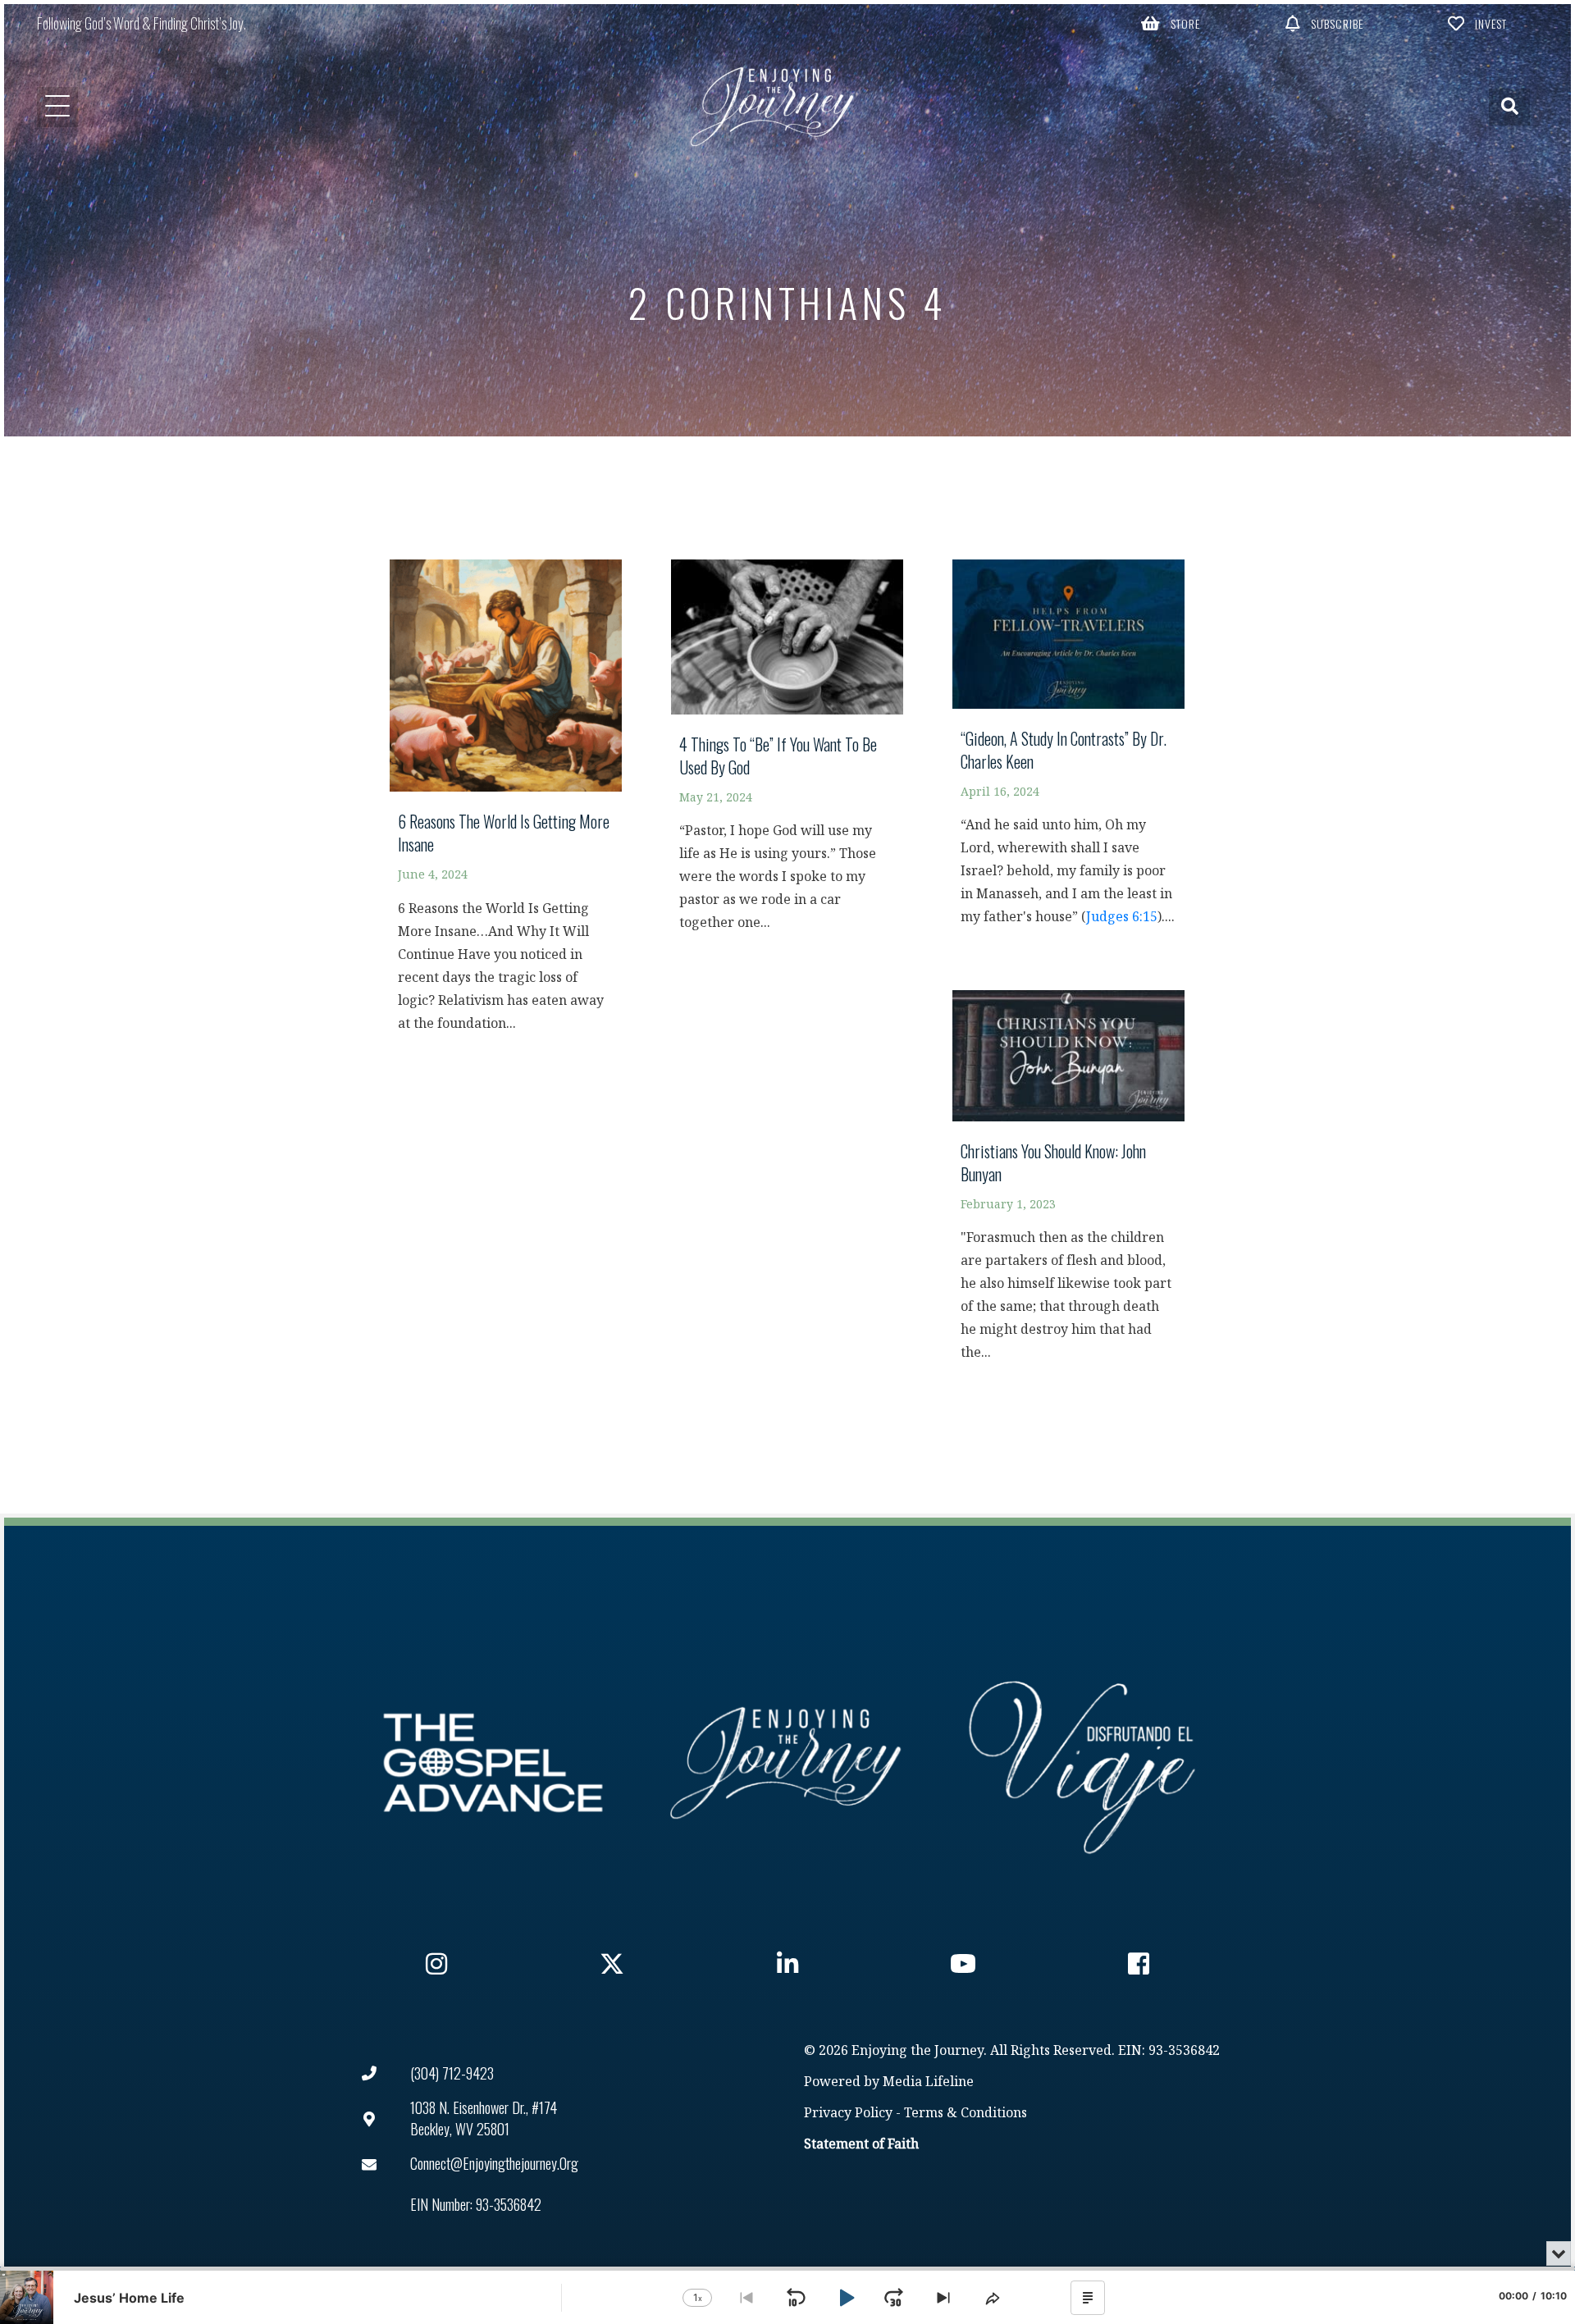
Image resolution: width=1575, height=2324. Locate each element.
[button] (1171, 23)
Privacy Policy (848, 2114)
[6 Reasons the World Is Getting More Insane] (506, 804)
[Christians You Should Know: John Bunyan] (1068, 1184)
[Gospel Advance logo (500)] (493, 1763)
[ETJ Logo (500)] (787, 1763)
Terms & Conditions (966, 2114)
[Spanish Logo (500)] (1082, 1763)
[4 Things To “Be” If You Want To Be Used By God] (787, 753)
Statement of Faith (861, 2145)
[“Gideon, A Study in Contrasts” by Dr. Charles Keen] (1068, 751)
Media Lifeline (928, 2082)
